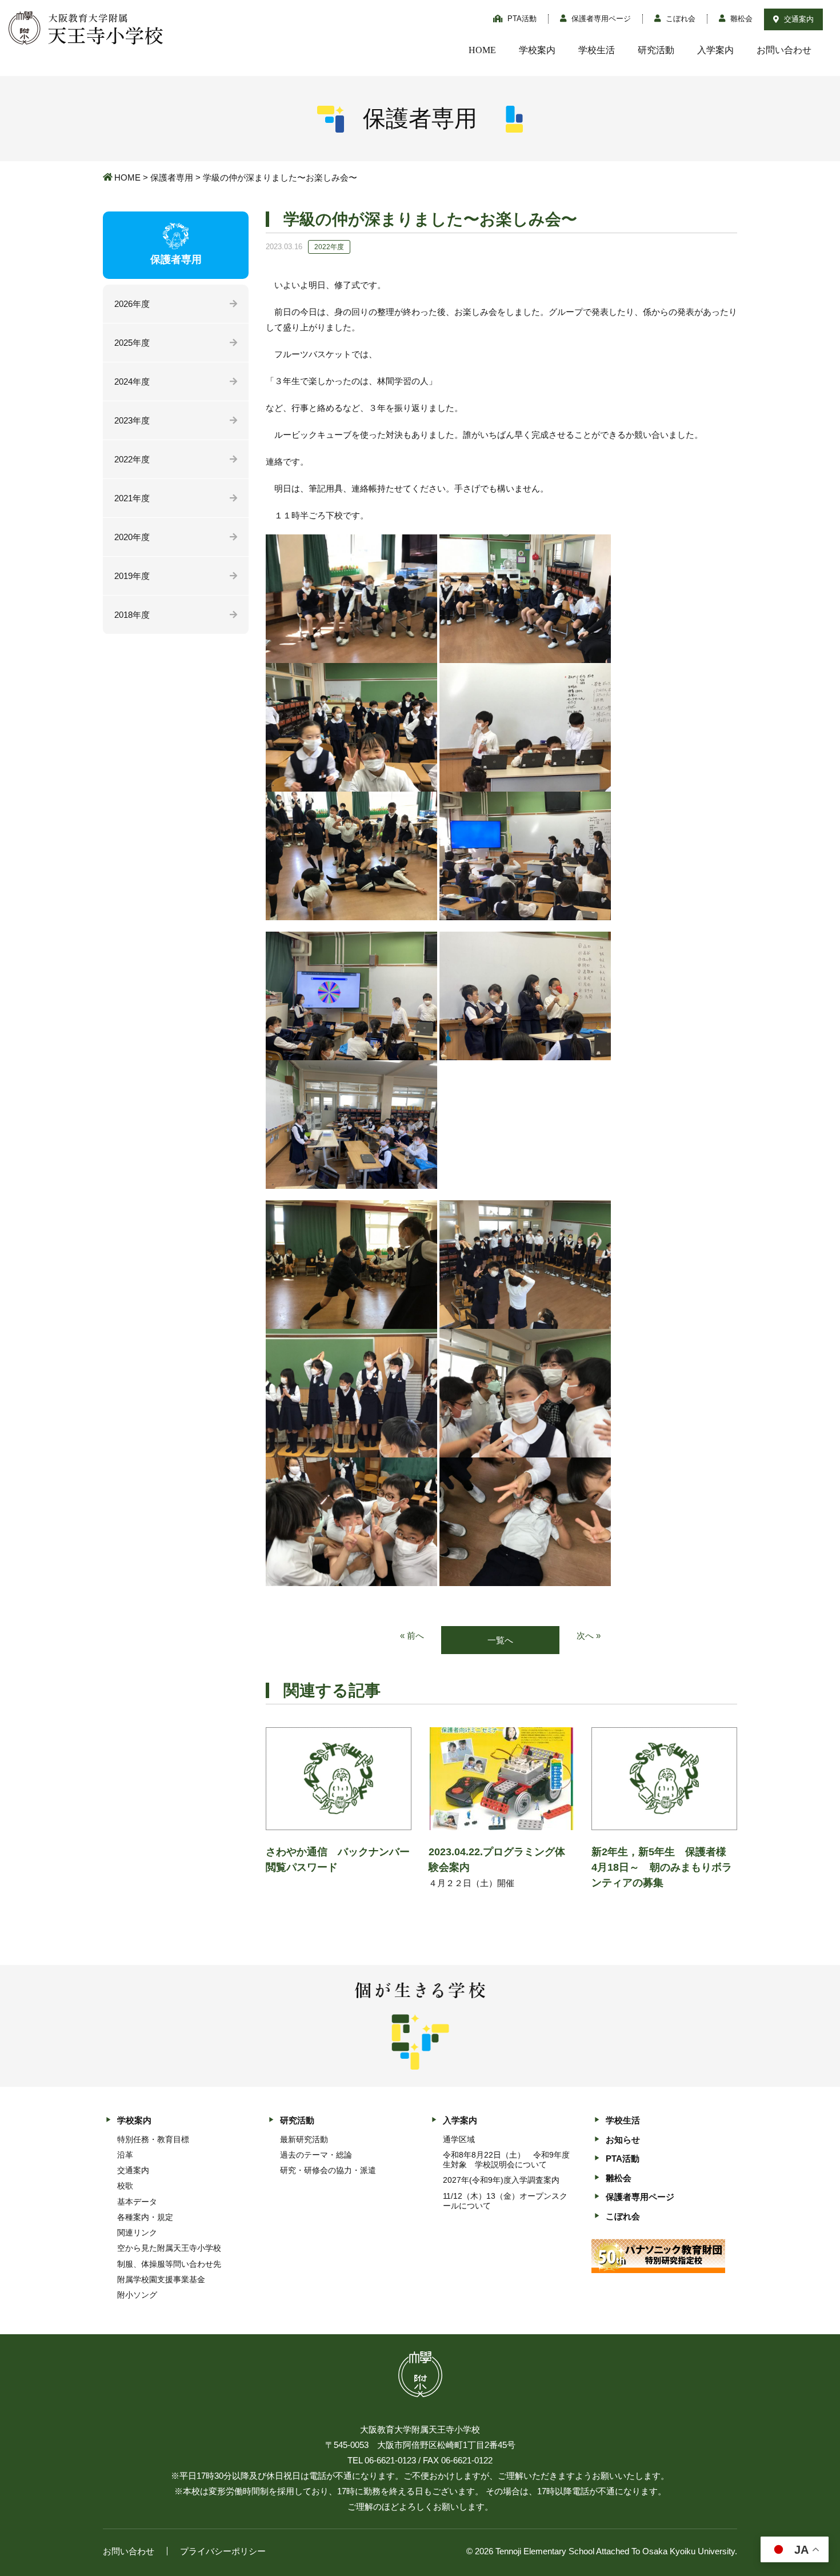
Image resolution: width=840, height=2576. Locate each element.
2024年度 (132, 382)
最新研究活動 (304, 2139)
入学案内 (715, 50)
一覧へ (500, 1640)
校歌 (125, 2186)
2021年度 (132, 498)
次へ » (589, 1636)
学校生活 (597, 50)
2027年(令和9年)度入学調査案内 (501, 2180)
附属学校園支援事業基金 (161, 2279)
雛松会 (740, 19)
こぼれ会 (679, 19)
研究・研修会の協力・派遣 (328, 2170)
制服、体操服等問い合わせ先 (169, 2264)
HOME (482, 50)
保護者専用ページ (600, 19)
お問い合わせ (784, 50)
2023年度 (132, 420)
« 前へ (412, 1636)
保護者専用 (172, 177)
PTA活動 (521, 19)
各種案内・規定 (145, 2217)
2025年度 (132, 343)
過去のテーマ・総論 (316, 2155)
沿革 (125, 2155)
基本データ (137, 2202)
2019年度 (132, 576)
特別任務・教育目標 (153, 2139)
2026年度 (132, 304)
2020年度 (132, 537)
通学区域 (459, 2139)
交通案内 (798, 19)
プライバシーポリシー (223, 2551)
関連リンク (137, 2232)
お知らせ (623, 2140)
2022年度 (132, 459)
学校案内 (537, 50)
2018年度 (132, 615)
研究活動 (656, 50)
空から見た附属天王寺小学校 (169, 2248)
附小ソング (137, 2295)
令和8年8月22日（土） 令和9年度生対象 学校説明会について (506, 2160)
